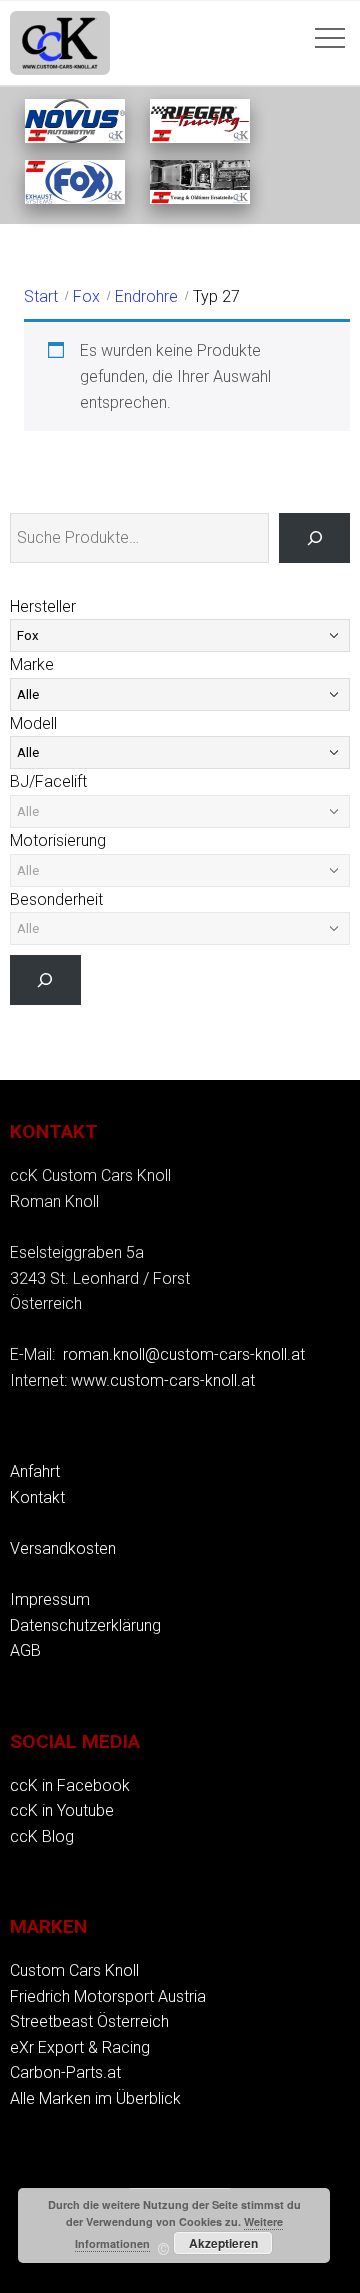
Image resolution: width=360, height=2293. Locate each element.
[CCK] (200, 198)
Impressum (50, 1599)
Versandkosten (63, 1548)
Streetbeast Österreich (89, 2021)
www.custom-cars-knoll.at (163, 1380)
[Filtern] (45, 979)
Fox (86, 296)
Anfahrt (35, 1471)
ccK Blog (42, 1836)
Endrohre (146, 296)
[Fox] (75, 198)
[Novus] (75, 137)
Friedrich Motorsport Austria (108, 1996)
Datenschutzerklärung (85, 1625)
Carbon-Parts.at (65, 2072)
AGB (25, 1650)
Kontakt (37, 1497)
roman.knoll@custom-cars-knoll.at (184, 1354)
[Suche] (314, 537)
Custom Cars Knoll (74, 1970)
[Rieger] (200, 137)
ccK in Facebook (70, 1785)
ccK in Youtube (62, 1810)
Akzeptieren (223, 2243)
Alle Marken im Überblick (95, 2098)
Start (41, 296)
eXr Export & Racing (80, 2047)
